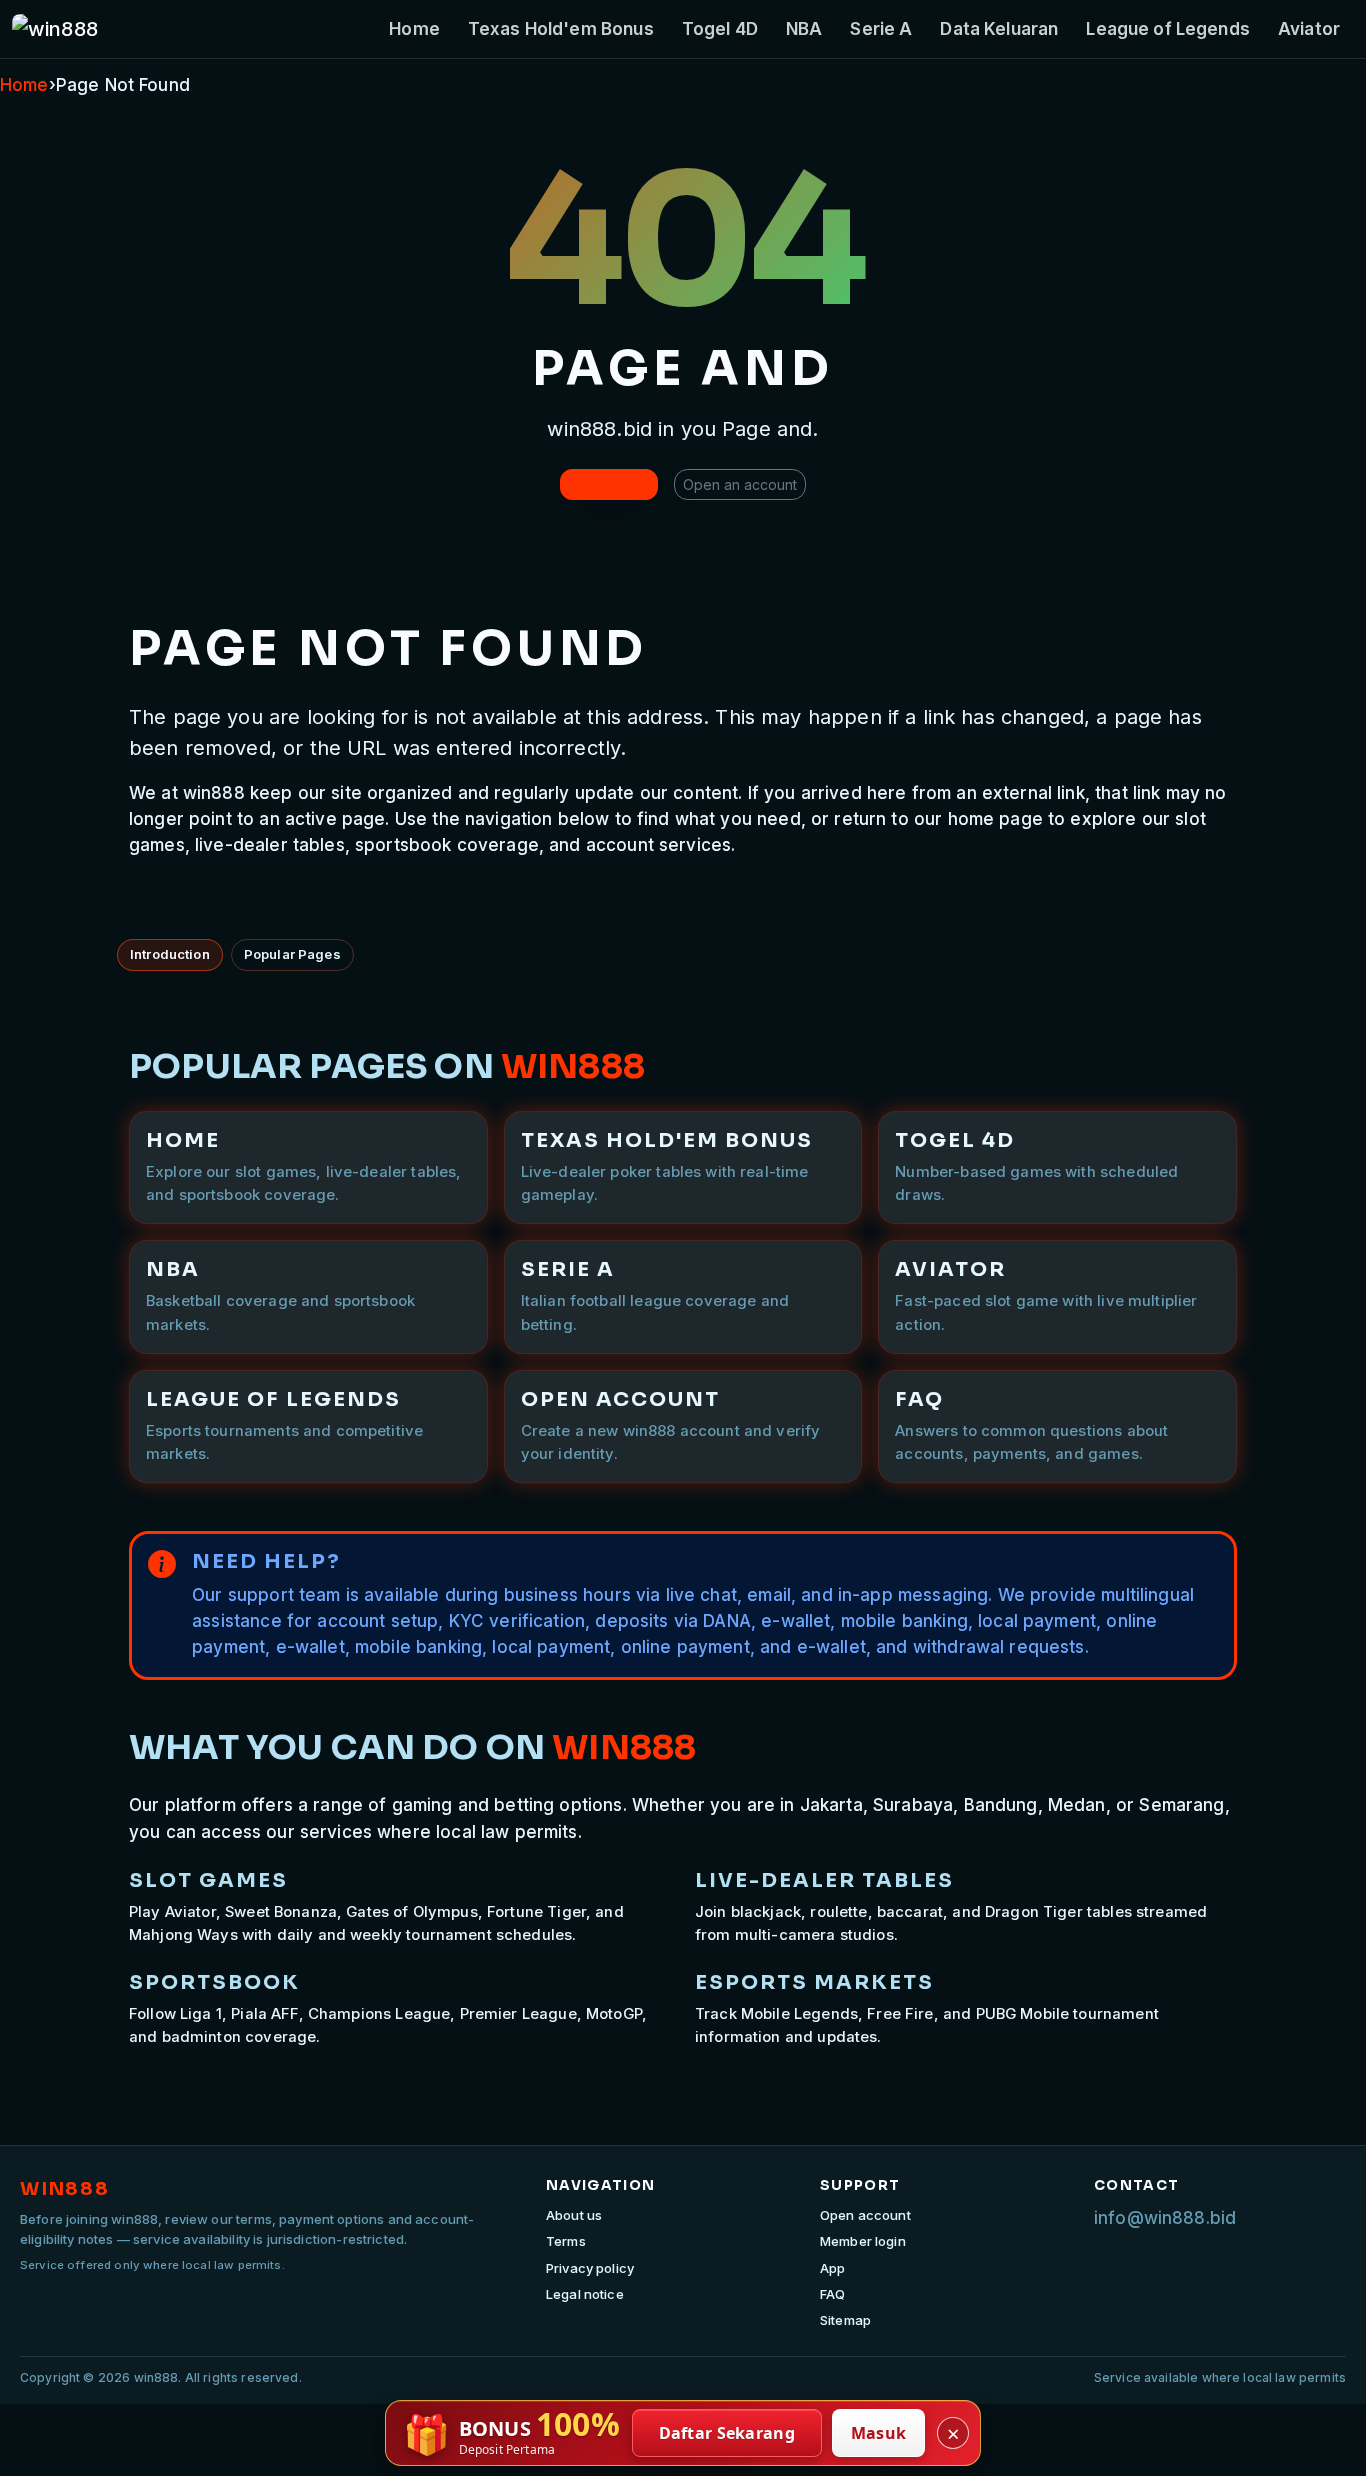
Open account (865, 2215)
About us (574, 2215)
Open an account (740, 484)
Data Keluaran (999, 29)
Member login (863, 2241)
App (832, 2268)
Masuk (879, 2433)
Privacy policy (590, 2268)
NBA (804, 29)
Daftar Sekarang (727, 2433)
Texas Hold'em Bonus (561, 29)
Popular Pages (292, 954)
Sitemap (845, 2320)
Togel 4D (720, 29)
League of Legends (1168, 29)
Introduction (170, 954)
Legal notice (585, 2294)
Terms (566, 2241)
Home (414, 29)
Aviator (1309, 29)
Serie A (881, 29)
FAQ (832, 2294)
